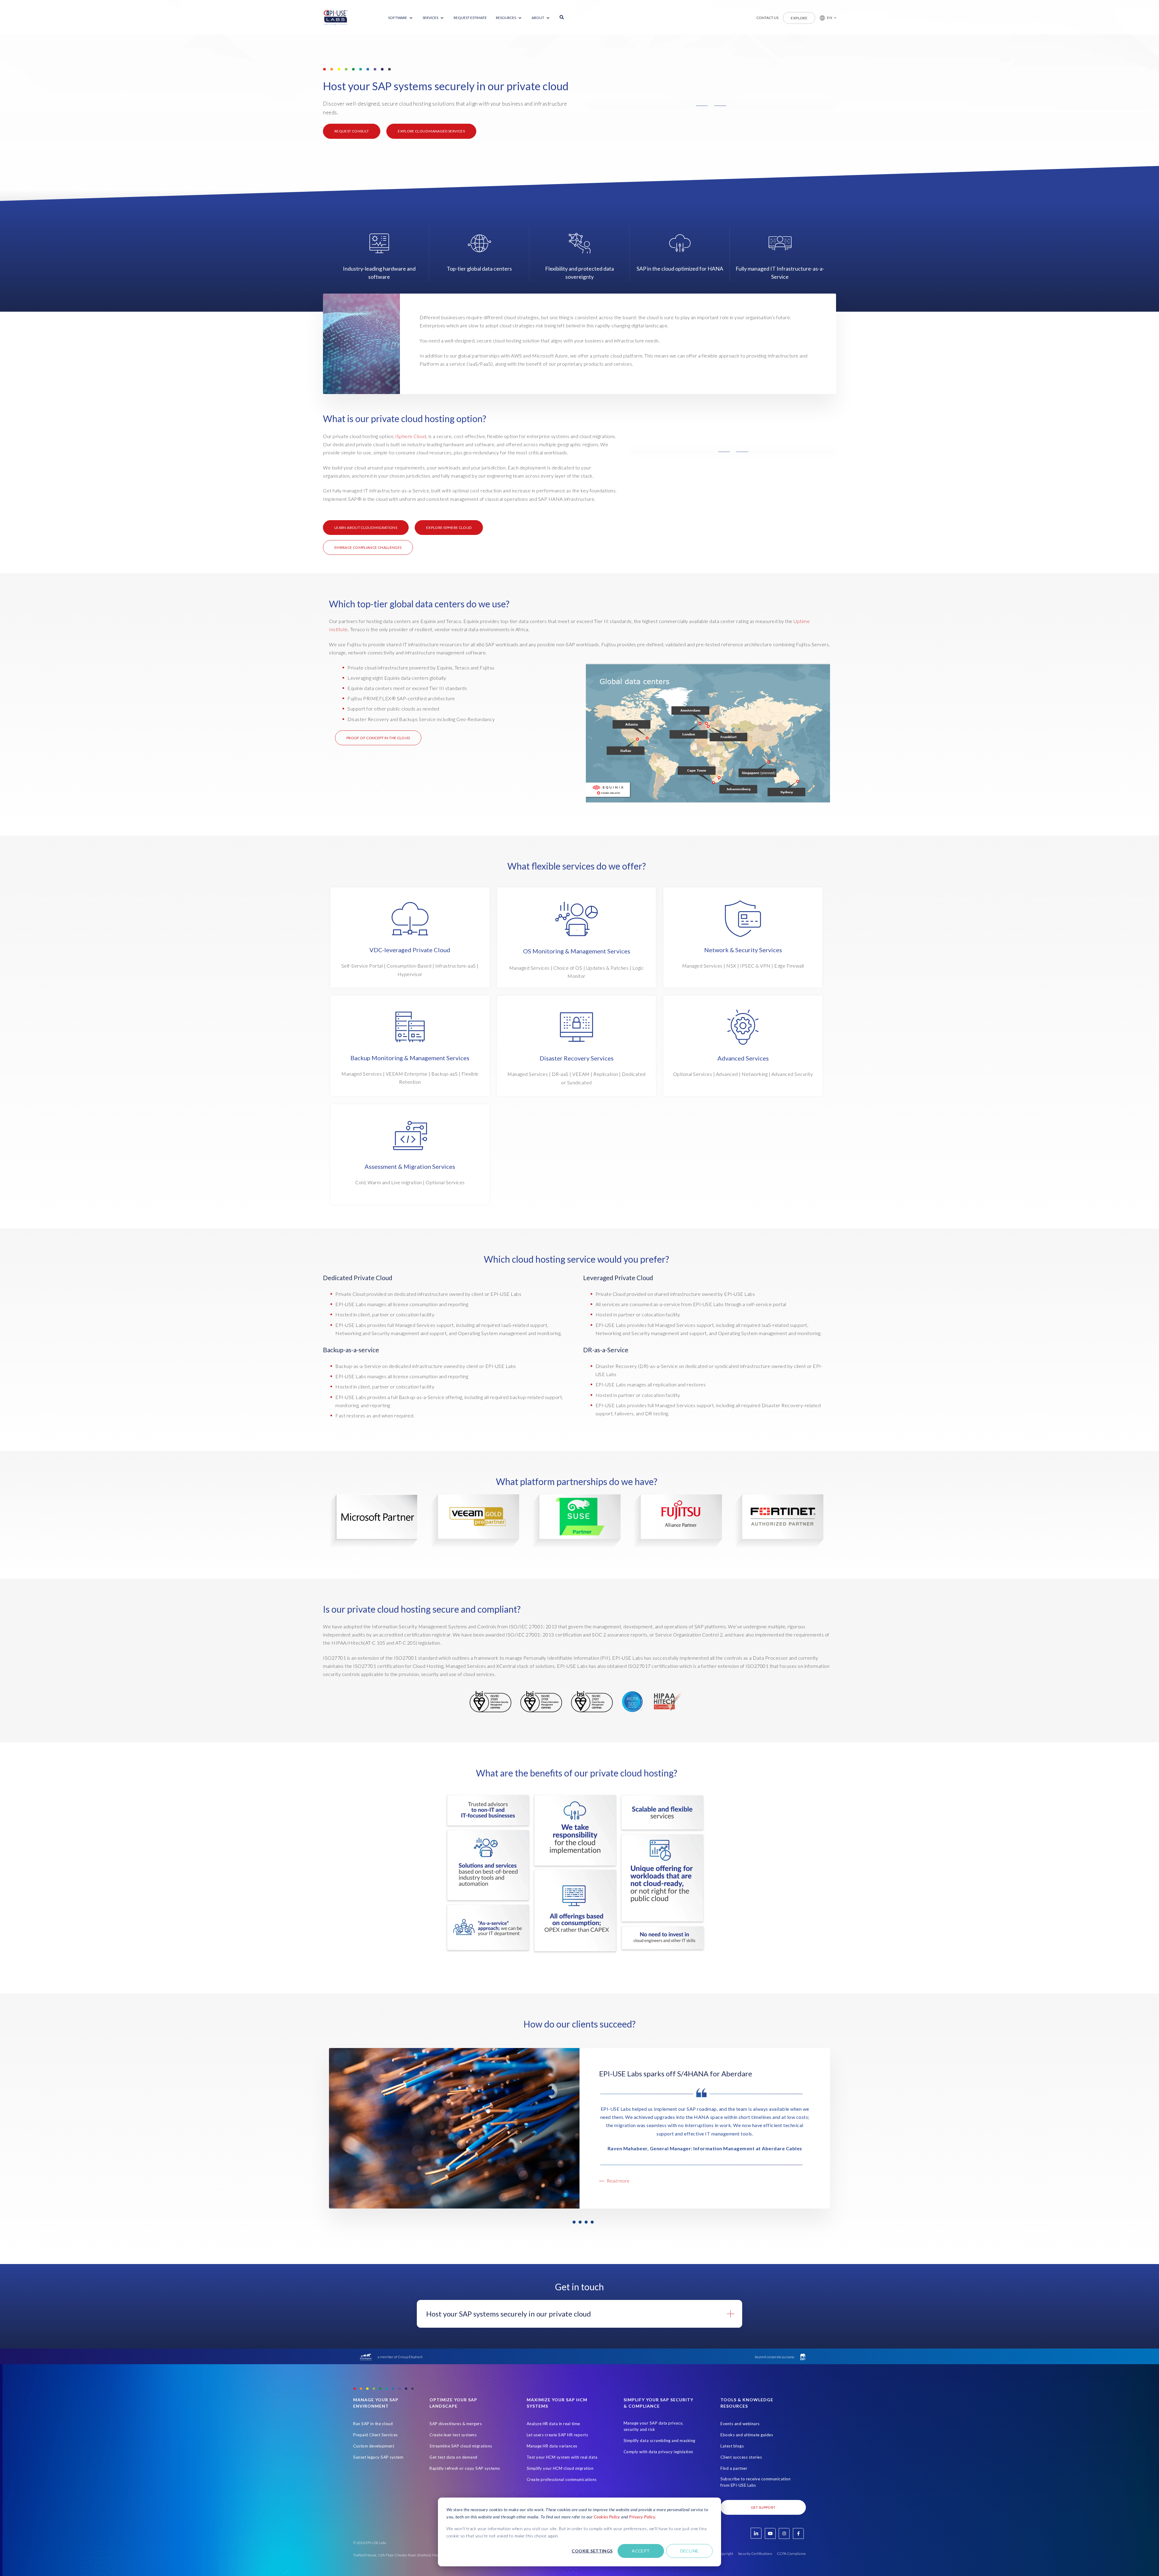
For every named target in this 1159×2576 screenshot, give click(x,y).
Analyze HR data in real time (553, 2424)
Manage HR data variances (552, 2446)
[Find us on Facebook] (798, 2533)
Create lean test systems (453, 2435)
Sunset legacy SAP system (378, 2457)
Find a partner (734, 2468)
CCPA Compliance (791, 2554)
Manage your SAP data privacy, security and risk (654, 2426)
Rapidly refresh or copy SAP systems (465, 2468)
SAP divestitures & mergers (456, 2424)
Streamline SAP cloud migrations (461, 2446)
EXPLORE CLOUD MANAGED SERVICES (431, 131)
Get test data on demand (453, 2457)
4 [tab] (592, 2222)
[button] (826, 18)
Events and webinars (740, 2424)
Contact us (767, 18)
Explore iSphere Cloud (449, 528)
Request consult (352, 131)
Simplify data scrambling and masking (659, 2441)
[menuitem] (401, 18)
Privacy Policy (642, 2517)
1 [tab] (574, 2222)
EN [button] (830, 18)
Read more (618, 2181)
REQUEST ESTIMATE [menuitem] (470, 18)
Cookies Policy (607, 2517)
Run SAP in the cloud (373, 2424)
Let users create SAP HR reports (557, 2435)
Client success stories (741, 2457)
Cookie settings (592, 2551)
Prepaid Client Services (375, 2435)
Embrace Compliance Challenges (368, 547)
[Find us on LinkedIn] (756, 2533)
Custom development (374, 2446)
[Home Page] (336, 18)
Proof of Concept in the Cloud (378, 738)
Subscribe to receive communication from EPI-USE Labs (755, 2482)
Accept (641, 2551)
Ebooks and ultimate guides (747, 2435)
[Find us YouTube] (770, 2533)
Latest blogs (732, 2446)
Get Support (763, 2507)
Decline (690, 2551)
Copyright (725, 2554)
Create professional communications (562, 2479)
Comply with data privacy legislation (658, 2452)
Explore (799, 18)
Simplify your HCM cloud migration (560, 2468)
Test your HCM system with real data (562, 2457)
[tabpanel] (579, 2128)
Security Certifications (755, 2554)
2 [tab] (580, 2222)
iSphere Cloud (411, 436)
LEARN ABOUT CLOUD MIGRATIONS (366, 528)
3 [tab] (586, 2222)
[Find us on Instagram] (784, 2533)
